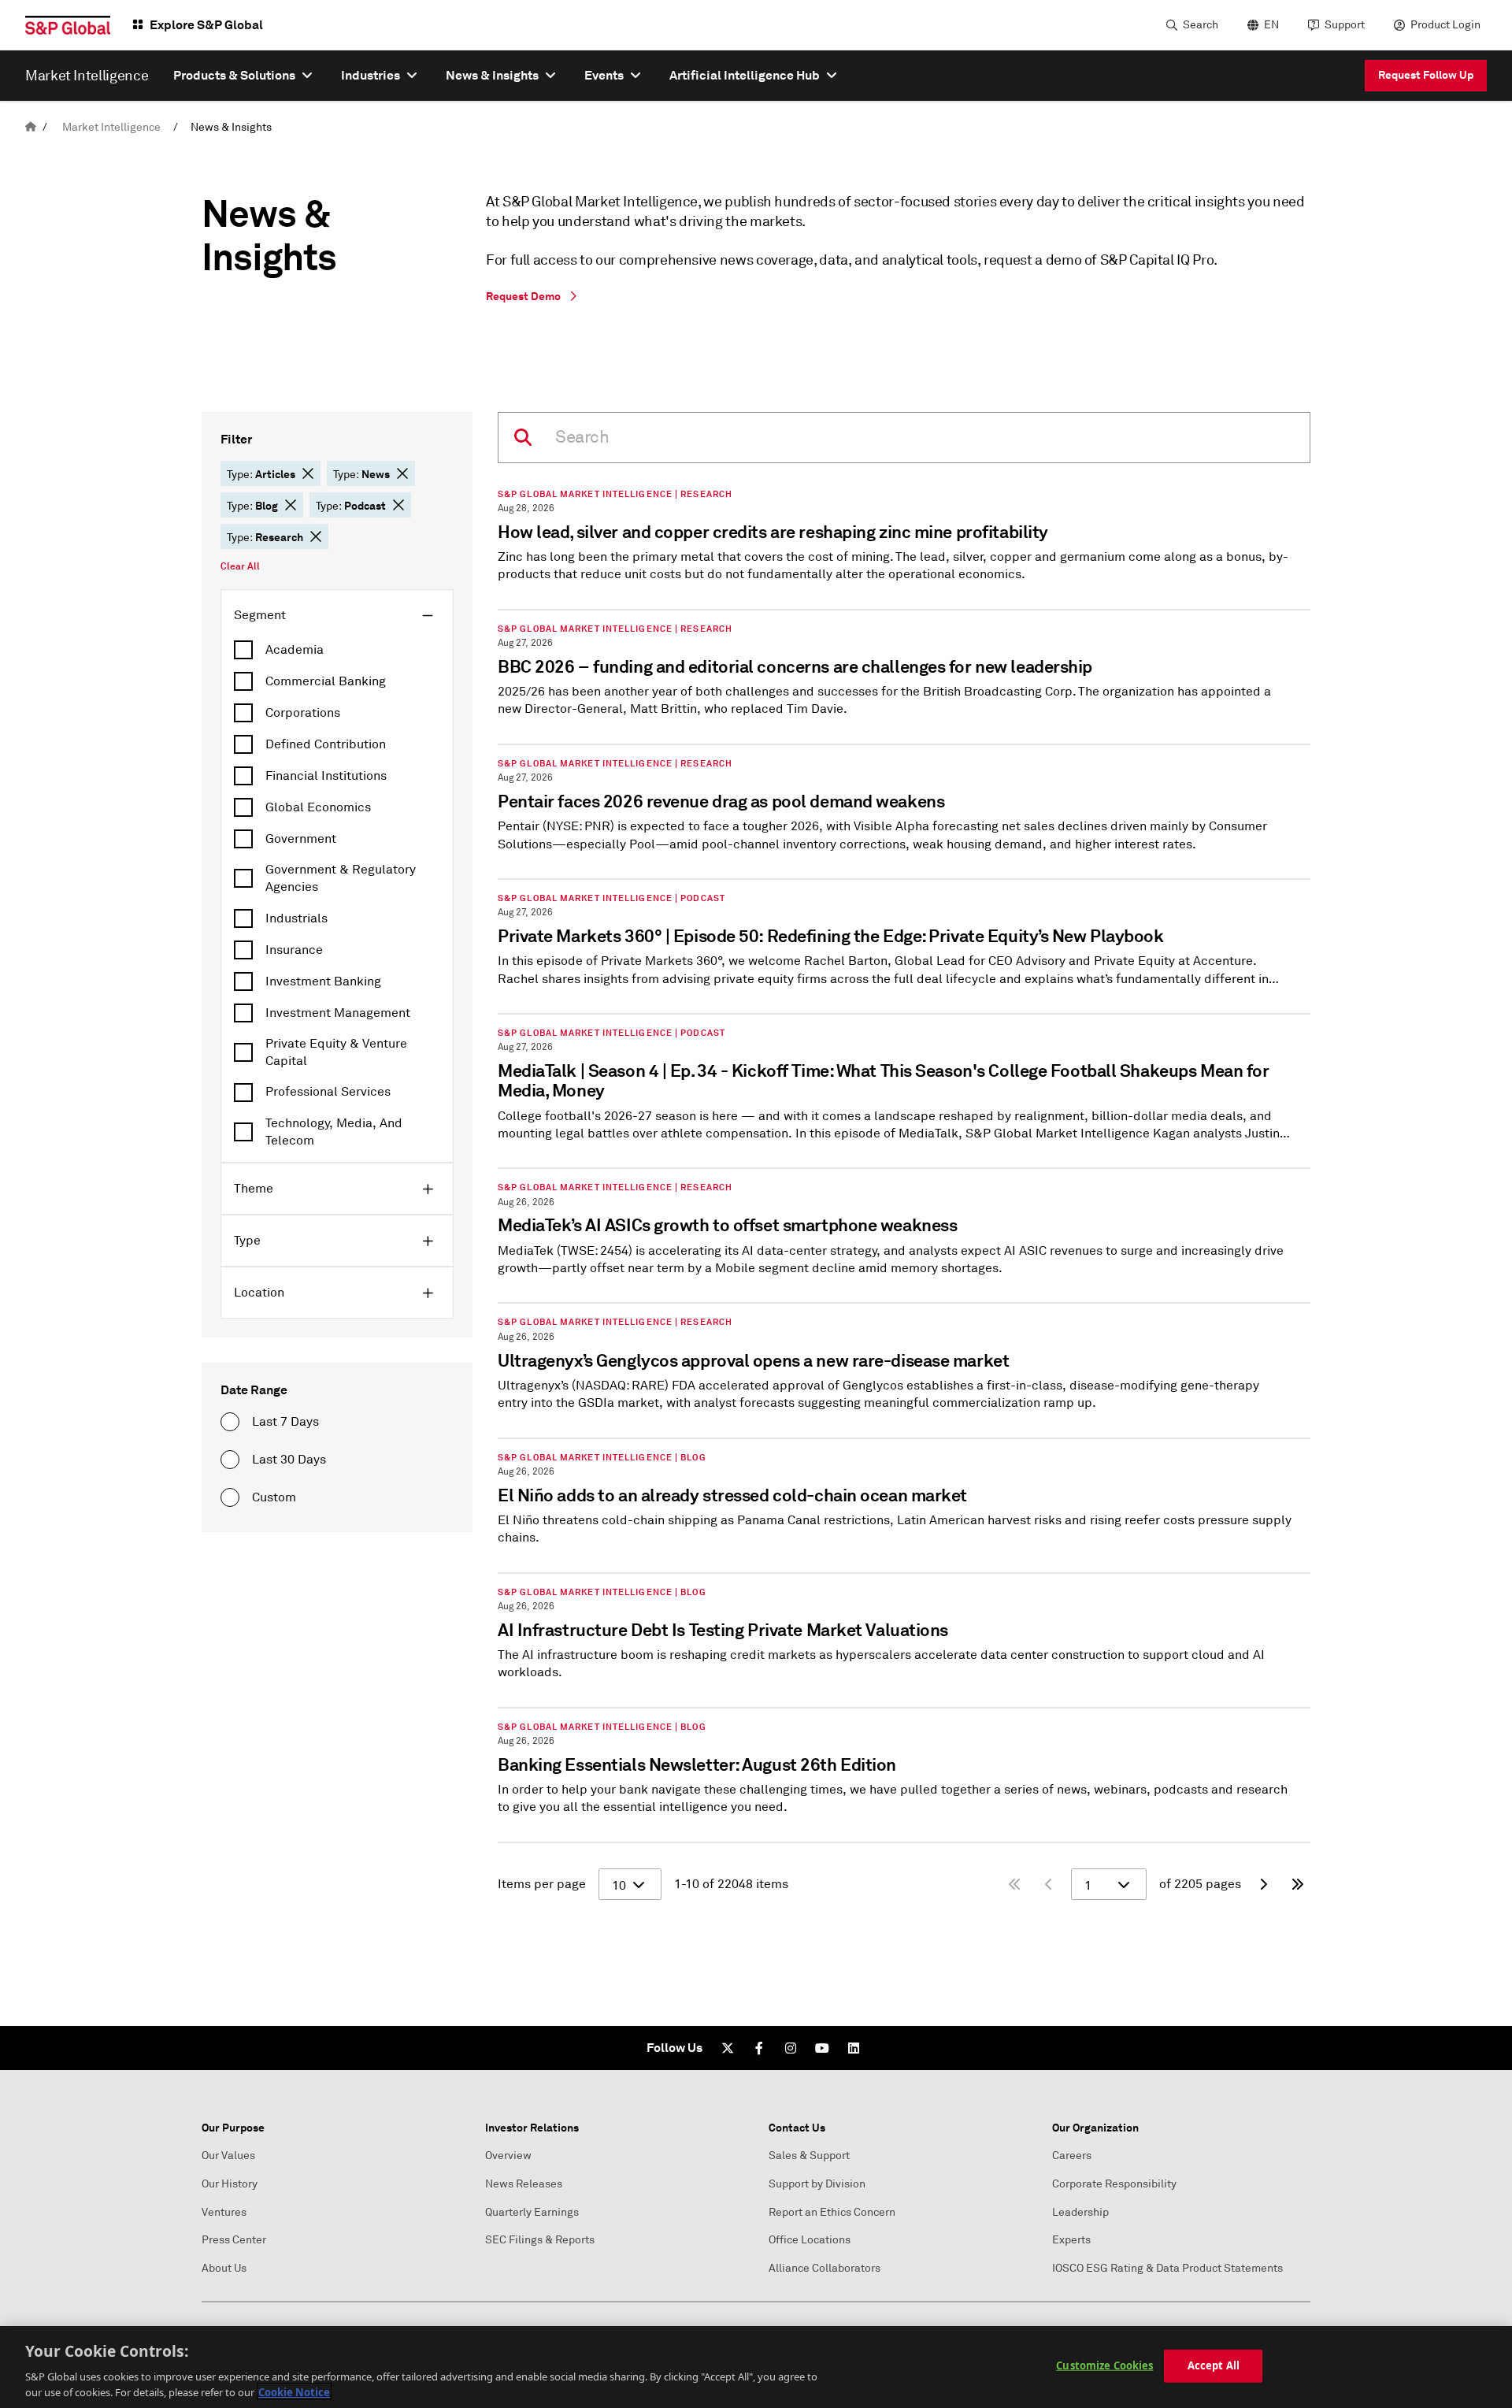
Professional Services (328, 1092)
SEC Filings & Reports (540, 2240)
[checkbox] (337, 650)
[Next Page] (1263, 1884)
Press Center (234, 2240)
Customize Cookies (1104, 2365)
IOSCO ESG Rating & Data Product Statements (1167, 2268)
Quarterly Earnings (532, 2212)
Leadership (1080, 2212)
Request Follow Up (1426, 75)
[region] (756, 2367)
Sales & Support (809, 2156)
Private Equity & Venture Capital (336, 1052)
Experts (1071, 2240)
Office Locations (810, 2240)
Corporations (303, 713)
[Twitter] (728, 2048)
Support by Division (817, 2184)
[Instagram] (791, 2048)
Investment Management (338, 1013)
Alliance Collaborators (825, 2268)
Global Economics (318, 807)
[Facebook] (759, 2048)
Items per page (542, 1884)
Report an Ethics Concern (832, 2212)
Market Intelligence (111, 127)
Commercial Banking (326, 681)
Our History (230, 2184)
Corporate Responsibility (1114, 2184)
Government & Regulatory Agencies (341, 878)
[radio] (230, 1422)
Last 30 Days (289, 1460)
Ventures (224, 2212)
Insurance (294, 950)
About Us (224, 2268)
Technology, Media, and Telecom (334, 1132)
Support (1345, 25)
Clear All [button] (240, 566)
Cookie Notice (294, 2391)
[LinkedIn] (854, 2048)
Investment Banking (323, 981)
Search (1201, 25)
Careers (1072, 2156)
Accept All (1214, 2365)
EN (1271, 25)
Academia (295, 650)
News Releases (524, 2184)
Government (301, 839)
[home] (31, 127)
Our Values (228, 2156)
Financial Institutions (326, 776)
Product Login (1445, 25)
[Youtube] (822, 2048)
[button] (308, 473)
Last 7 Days (285, 1422)
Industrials (296, 918)
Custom (274, 1497)
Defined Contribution (326, 744)
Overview (508, 2156)
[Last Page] (1298, 1884)
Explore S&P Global (206, 25)
